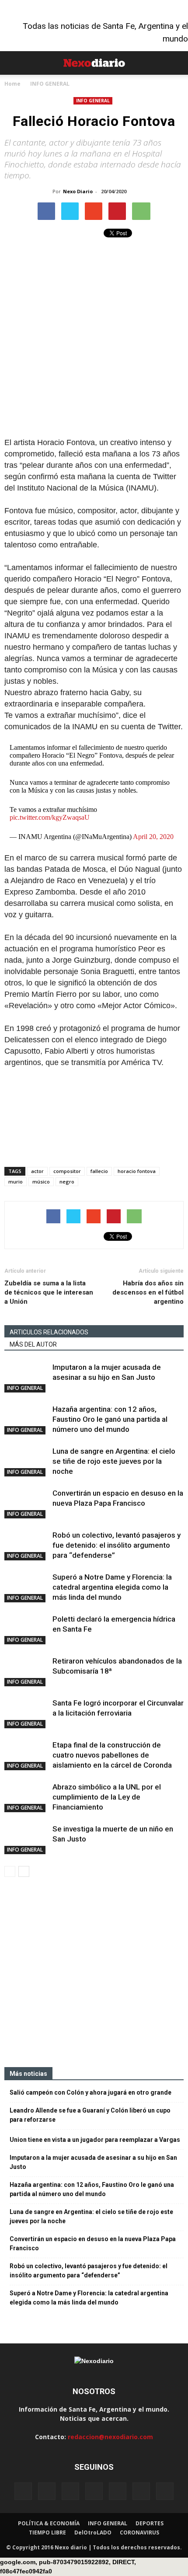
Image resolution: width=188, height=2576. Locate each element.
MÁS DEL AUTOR (33, 1344)
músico (41, 1182)
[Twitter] (141, 2491)
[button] (176, 63)
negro (67, 1182)
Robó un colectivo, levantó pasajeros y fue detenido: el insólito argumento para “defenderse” (117, 1545)
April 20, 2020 (153, 837)
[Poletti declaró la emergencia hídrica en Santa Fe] (26, 1629)
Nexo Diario (78, 191)
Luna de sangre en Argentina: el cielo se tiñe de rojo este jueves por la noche (114, 1461)
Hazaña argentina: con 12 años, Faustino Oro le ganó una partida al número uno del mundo (110, 1419)
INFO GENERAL (93, 101)
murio (16, 1182)
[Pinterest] (118, 2491)
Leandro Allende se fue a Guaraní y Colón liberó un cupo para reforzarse (90, 2115)
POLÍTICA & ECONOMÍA (49, 2523)
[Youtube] (165, 2491)
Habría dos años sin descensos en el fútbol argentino (148, 1292)
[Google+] (47, 2491)
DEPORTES (150, 2523)
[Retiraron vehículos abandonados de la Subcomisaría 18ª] (26, 1671)
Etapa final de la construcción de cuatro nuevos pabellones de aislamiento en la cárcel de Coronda (112, 1755)
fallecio (99, 1171)
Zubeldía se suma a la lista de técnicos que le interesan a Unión (49, 1292)
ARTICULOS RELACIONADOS (49, 1332)
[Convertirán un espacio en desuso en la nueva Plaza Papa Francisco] (26, 1503)
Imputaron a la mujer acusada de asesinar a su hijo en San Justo (93, 2162)
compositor (67, 1171)
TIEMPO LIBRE (47, 2532)
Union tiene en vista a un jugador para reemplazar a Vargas (95, 2140)
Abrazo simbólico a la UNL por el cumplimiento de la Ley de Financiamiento (107, 1797)
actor (37, 1171)
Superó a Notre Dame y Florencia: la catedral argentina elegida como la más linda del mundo (112, 1587)
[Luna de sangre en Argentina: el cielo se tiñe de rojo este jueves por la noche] (26, 1461)
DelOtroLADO (93, 2532)
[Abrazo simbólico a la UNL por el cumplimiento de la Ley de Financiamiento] (26, 1797)
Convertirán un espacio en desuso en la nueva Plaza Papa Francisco (93, 2244)
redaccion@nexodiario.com (110, 2437)
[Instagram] (70, 2491)
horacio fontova (137, 1171)
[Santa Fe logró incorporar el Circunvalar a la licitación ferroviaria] (26, 1713)
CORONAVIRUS (139, 2532)
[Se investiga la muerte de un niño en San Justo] (26, 1839)
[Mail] (94, 2491)
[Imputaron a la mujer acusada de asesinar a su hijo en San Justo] (26, 1377)
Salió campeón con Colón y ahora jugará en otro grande (91, 2092)
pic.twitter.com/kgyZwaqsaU (50, 817)
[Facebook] (23, 2491)
